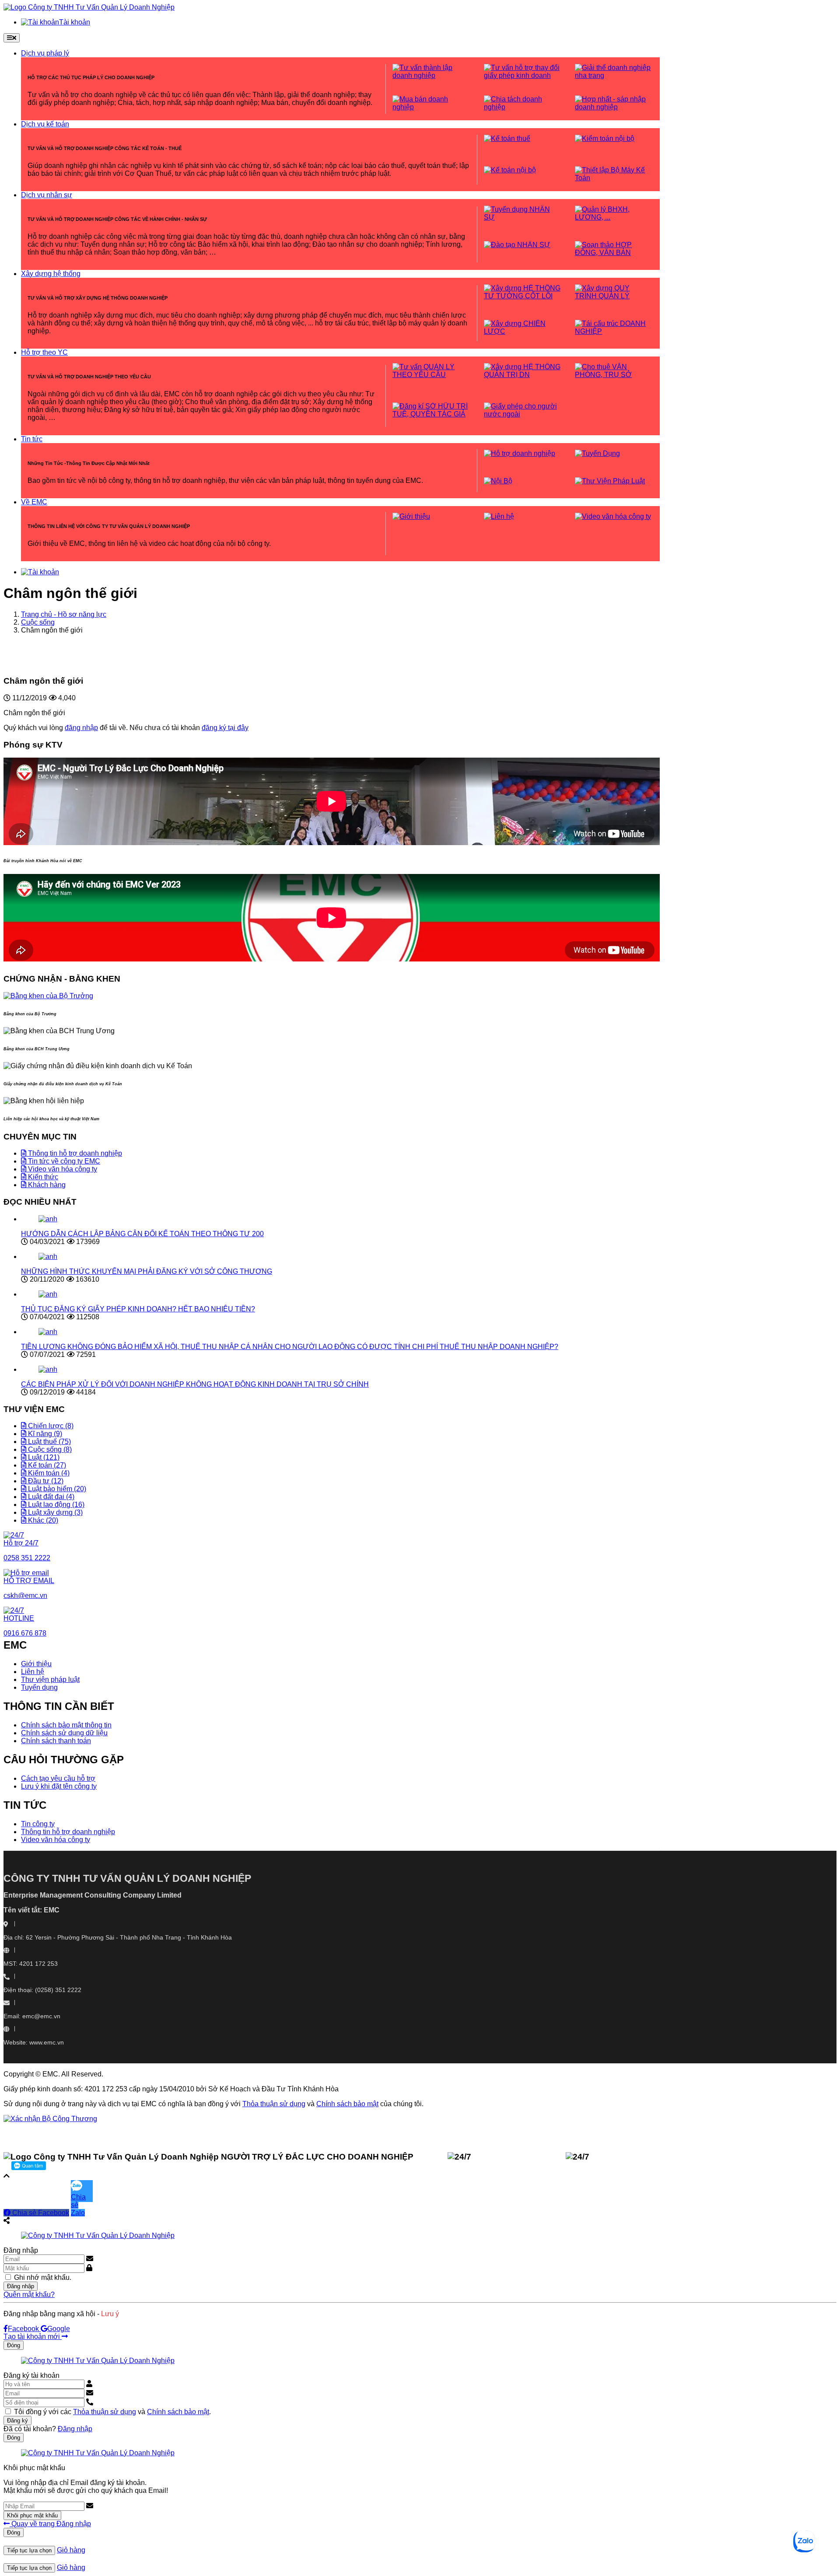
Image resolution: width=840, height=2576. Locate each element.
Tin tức (32, 439)
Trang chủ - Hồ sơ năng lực (64, 614)
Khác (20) (42, 1520)
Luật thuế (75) (49, 1442)
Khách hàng (46, 1185)
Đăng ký (17, 2420)
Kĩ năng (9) (44, 1434)
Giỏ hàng (71, 2550)
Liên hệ (33, 1672)
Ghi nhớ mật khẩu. (43, 2277)
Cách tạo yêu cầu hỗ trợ (58, 1778)
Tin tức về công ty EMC (63, 1161)
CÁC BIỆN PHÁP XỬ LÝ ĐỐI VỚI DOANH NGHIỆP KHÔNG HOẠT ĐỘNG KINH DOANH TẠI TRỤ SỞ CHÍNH (195, 1384)
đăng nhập (81, 728)
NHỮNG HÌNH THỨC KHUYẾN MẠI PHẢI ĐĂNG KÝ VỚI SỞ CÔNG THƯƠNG (147, 1271)
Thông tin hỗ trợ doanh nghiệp (74, 1153)
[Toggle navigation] (12, 38)
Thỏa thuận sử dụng (274, 2104)
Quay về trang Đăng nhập (50, 2524)
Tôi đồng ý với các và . (112, 2412)
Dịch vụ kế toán (45, 124)
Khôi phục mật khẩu (32, 2515)
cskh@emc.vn (626, 2157)
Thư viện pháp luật (50, 1679)
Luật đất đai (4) (50, 1497)
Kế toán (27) (46, 1465)
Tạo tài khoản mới (33, 2337)
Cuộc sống (38, 622)
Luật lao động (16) (55, 1505)
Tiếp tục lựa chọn (29, 2550)
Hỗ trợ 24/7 (21, 1543)
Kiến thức (42, 1177)
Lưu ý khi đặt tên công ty (59, 1786)
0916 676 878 (505, 2157)
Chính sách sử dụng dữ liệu (64, 1733)
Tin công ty (38, 1824)
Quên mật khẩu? (29, 2295)
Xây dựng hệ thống (51, 274)
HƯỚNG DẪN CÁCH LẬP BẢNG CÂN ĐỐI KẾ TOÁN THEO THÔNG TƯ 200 (142, 1234)
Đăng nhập (21, 2286)
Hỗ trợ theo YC (44, 352)
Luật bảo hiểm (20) (56, 1489)
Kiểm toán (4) (48, 1473)
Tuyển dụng (39, 1687)
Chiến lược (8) (50, 1426)
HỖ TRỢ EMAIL (29, 1581)
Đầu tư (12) (45, 1481)
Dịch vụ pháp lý (45, 53)
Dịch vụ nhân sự (47, 195)
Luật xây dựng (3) (54, 1512)
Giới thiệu (36, 1664)
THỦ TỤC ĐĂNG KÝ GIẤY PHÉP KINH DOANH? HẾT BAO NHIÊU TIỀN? (138, 1309)
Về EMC (34, 502)
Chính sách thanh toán (56, 1741)
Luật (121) (43, 1457)
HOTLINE (19, 1618)
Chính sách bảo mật (347, 2104)
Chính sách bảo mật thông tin (66, 1725)
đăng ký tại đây (225, 728)
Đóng (14, 2345)
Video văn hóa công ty (62, 1169)
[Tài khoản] (40, 572)
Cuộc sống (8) (49, 1449)
